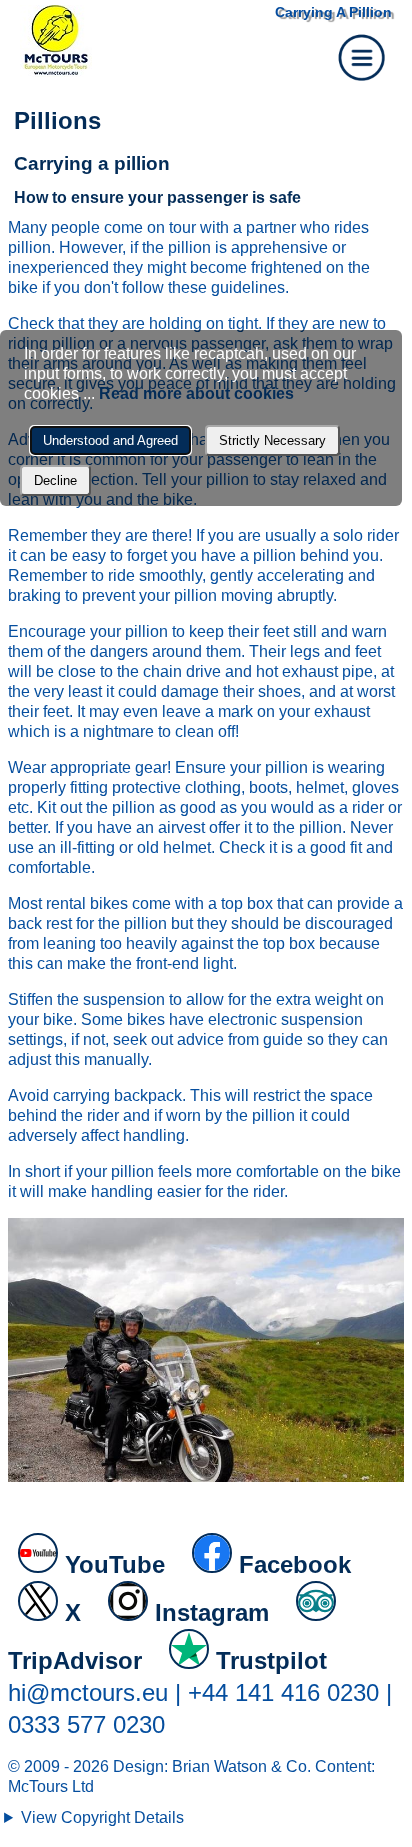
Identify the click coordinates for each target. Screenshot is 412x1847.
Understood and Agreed (110, 440)
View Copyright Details (102, 1817)
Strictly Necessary (272, 440)
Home (135, 41)
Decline (55, 480)
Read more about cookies (196, 393)
